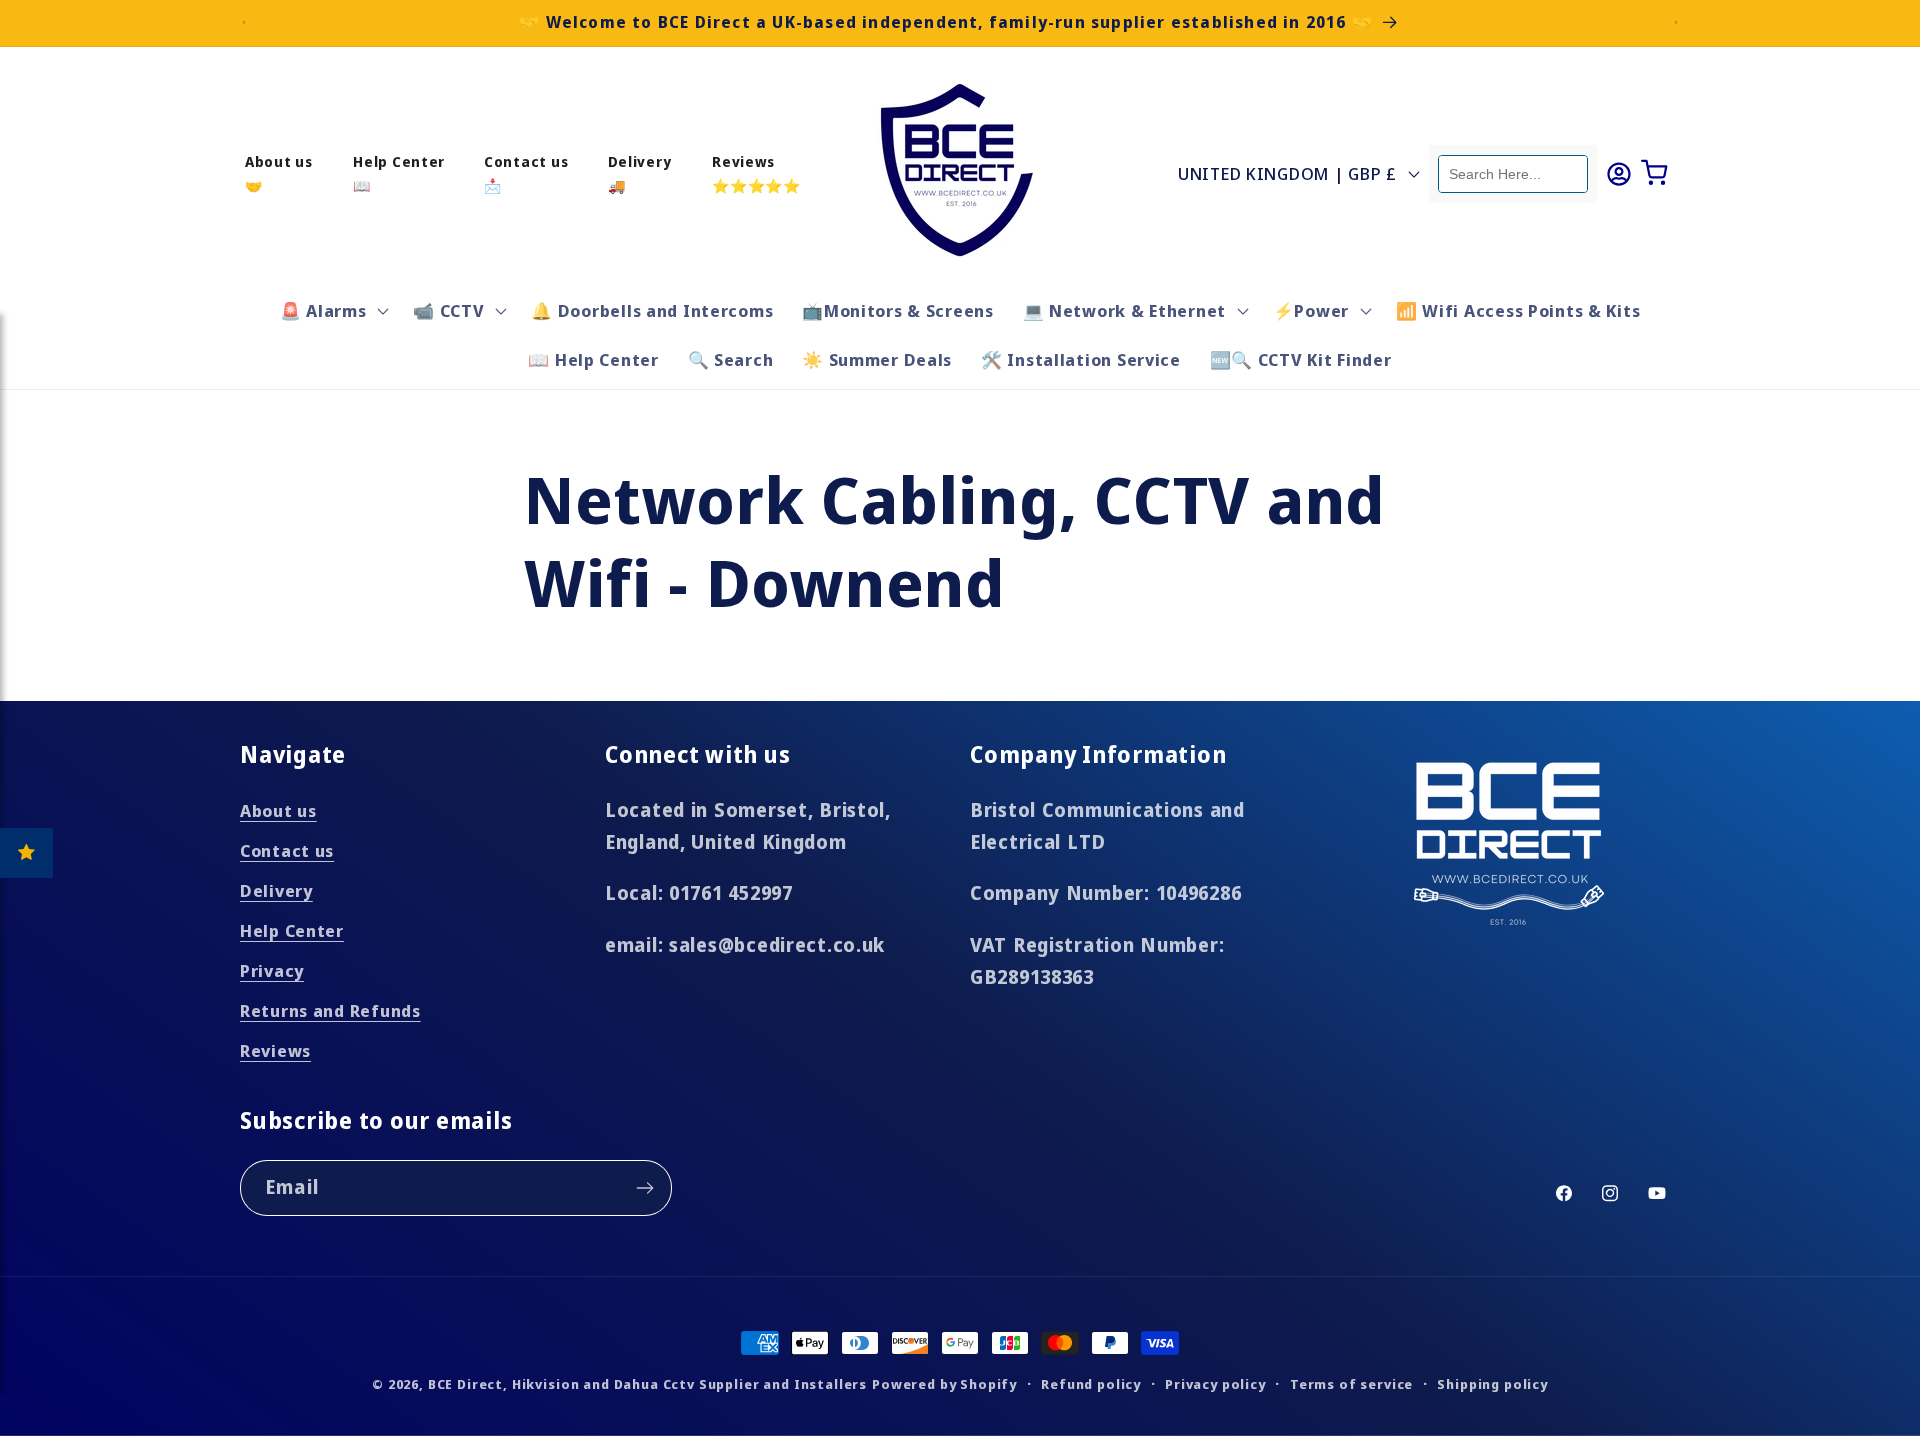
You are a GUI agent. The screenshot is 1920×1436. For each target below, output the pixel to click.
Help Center (292, 930)
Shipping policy (1492, 1384)
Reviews (275, 1050)
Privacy (272, 970)
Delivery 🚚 (640, 173)
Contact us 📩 (526, 173)
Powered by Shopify (944, 1384)
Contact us (287, 850)
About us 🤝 (279, 173)
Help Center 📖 (399, 173)
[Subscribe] (644, 1188)
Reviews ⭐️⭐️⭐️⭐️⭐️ (756, 173)
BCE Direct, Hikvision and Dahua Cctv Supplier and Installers (647, 1384)
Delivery (276, 890)
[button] (332, 310)
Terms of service (1351, 1384)
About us (278, 810)
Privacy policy (1215, 1384)
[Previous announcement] (244, 23)
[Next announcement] (1676, 23)
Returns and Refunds (330, 1010)
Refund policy (1091, 1384)
